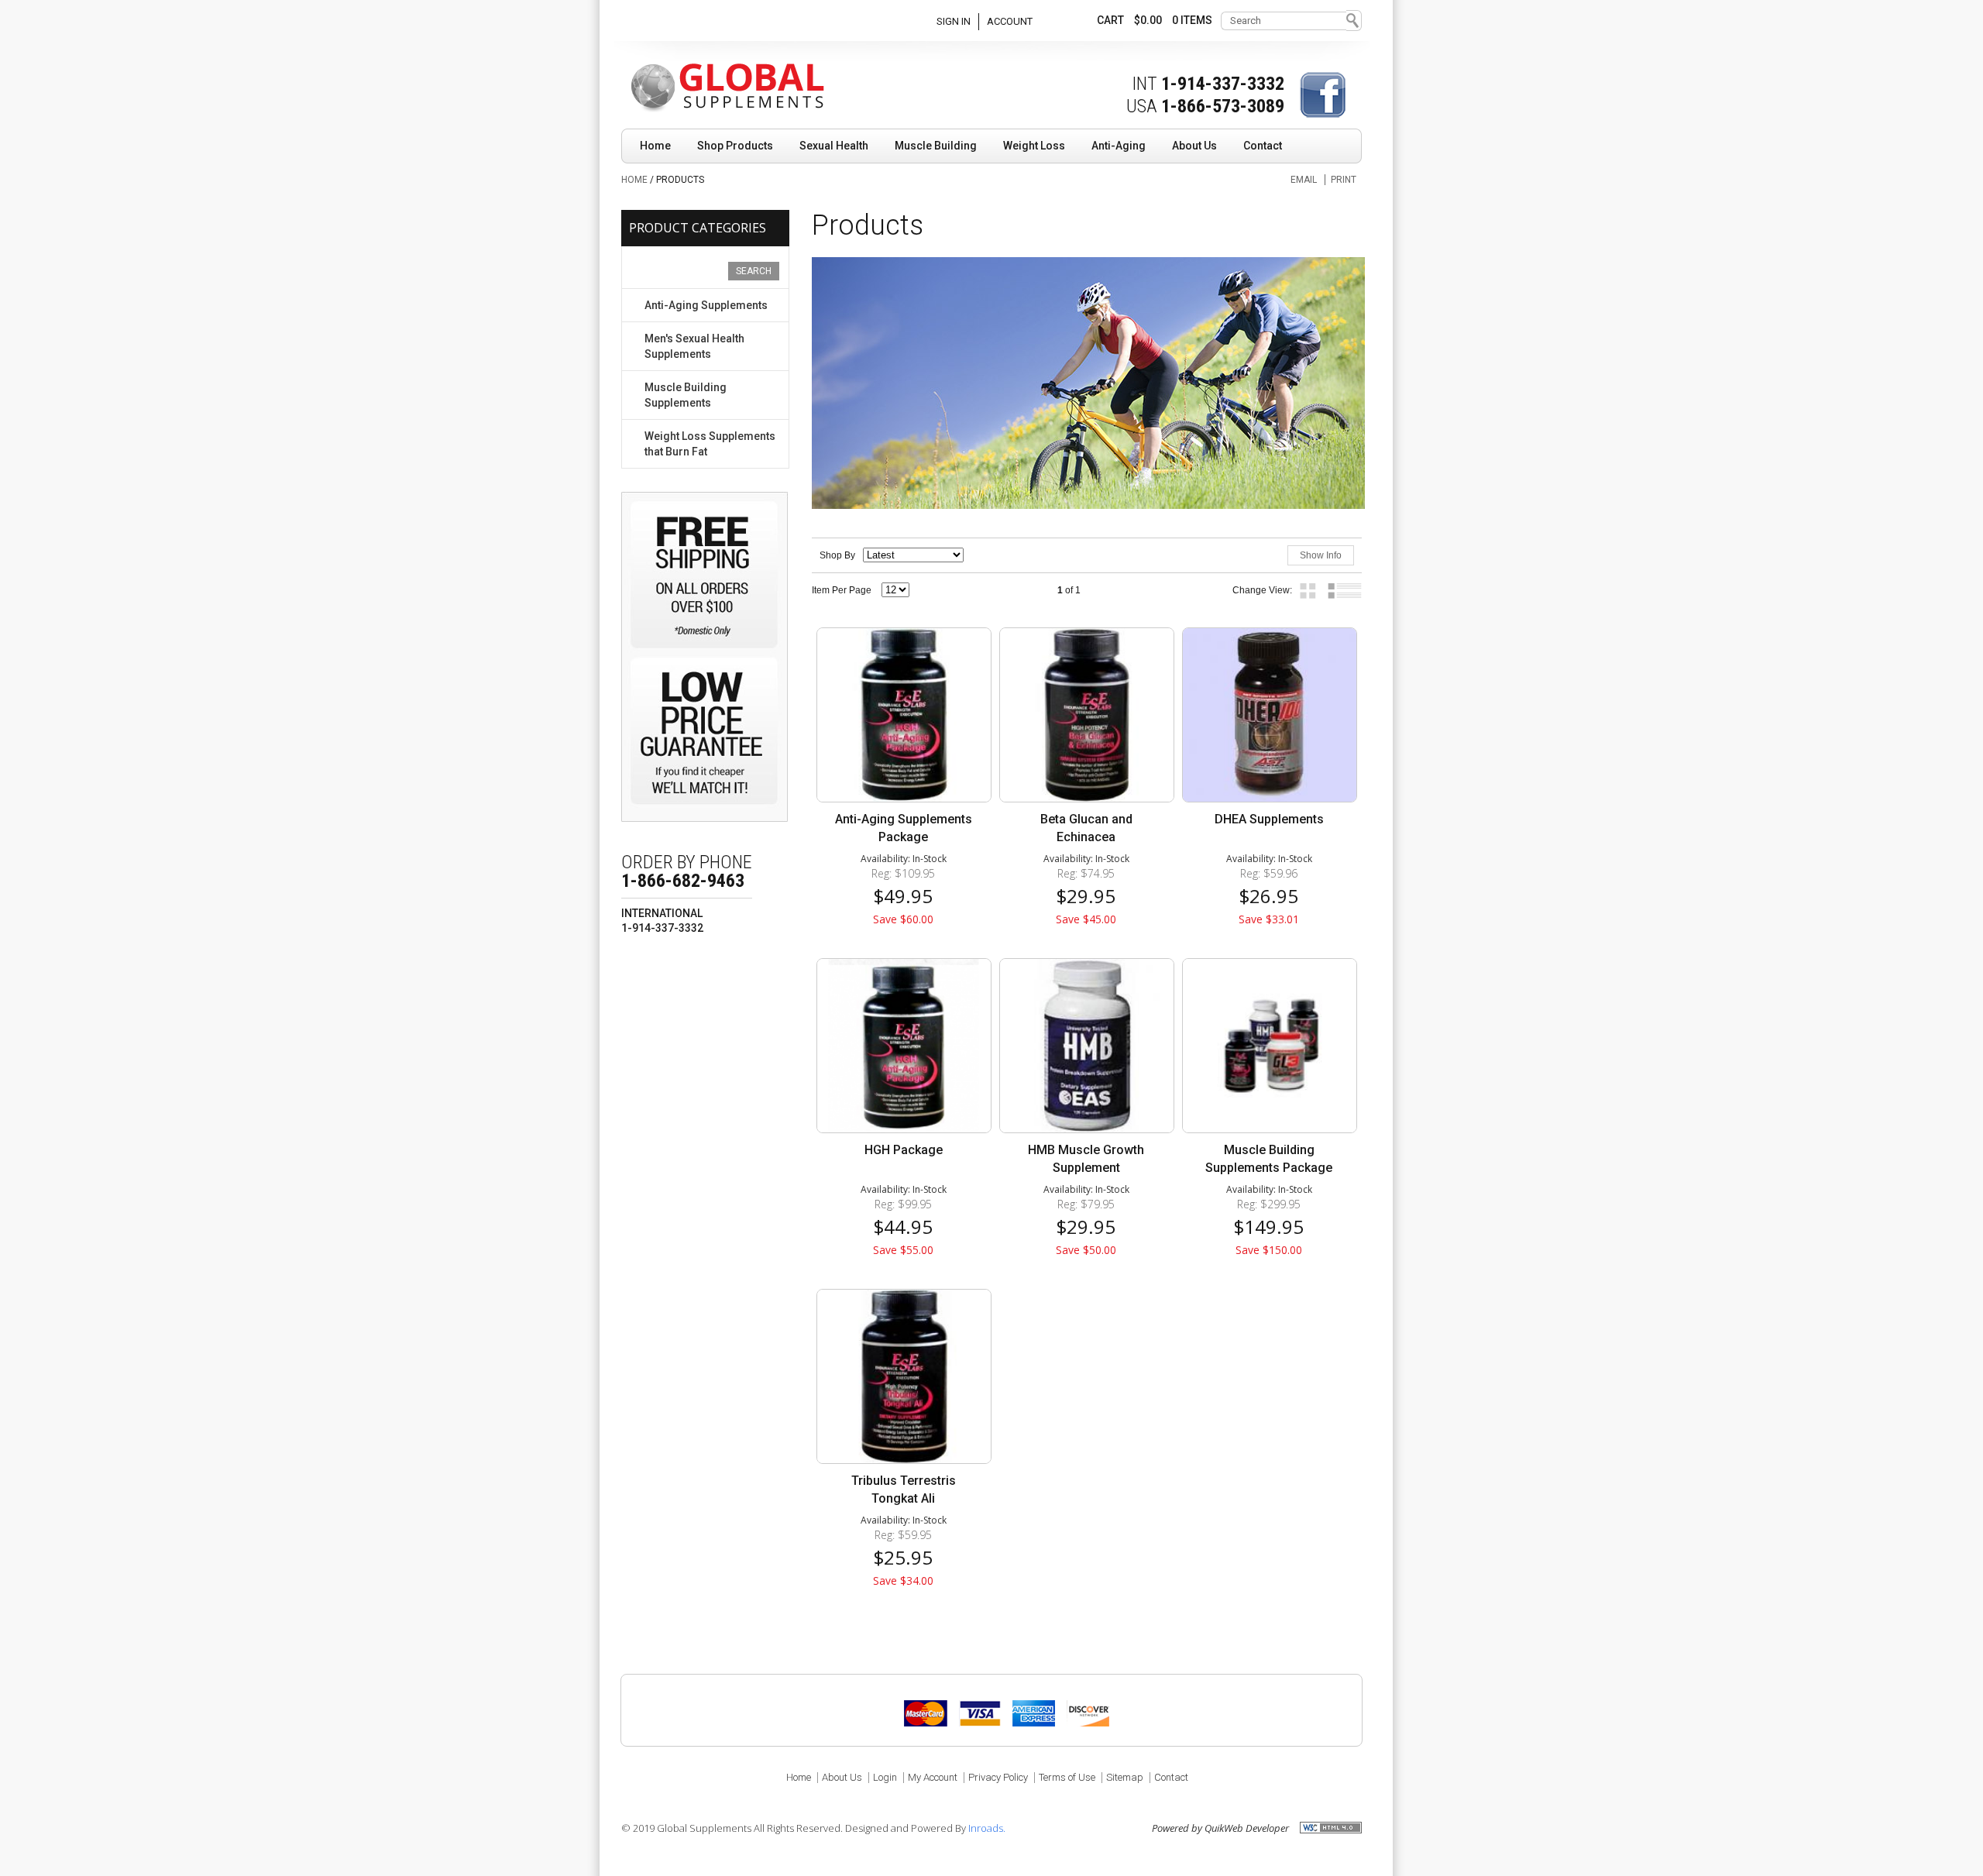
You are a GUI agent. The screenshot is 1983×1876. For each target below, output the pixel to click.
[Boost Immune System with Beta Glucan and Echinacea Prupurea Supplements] (1086, 715)
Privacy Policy (998, 1777)
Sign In (954, 21)
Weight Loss (1034, 146)
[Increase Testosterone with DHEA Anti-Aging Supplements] (1269, 715)
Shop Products (735, 146)
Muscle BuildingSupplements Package (1269, 1159)
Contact (1263, 146)
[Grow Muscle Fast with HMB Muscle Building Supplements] (1086, 1046)
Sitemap (1125, 1777)
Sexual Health (834, 146)
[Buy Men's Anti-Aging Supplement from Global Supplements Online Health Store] (903, 715)
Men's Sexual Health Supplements (694, 346)
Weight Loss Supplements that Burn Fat (710, 444)
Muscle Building (936, 146)
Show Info (1321, 555)
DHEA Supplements (1269, 819)
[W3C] (1331, 1827)
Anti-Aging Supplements (706, 305)
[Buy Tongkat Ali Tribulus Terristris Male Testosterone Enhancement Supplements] (903, 1376)
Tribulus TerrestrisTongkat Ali (904, 1489)
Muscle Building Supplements (686, 395)
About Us (1194, 146)
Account (1010, 21)
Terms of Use (1067, 1777)
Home (655, 146)
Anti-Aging (1119, 146)
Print (1344, 180)
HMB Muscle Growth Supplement (1086, 1159)
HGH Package (904, 1150)
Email (1304, 180)
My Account (933, 1777)
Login (885, 1777)
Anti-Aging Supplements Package (904, 828)
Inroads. (987, 1828)
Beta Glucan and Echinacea (1086, 828)
